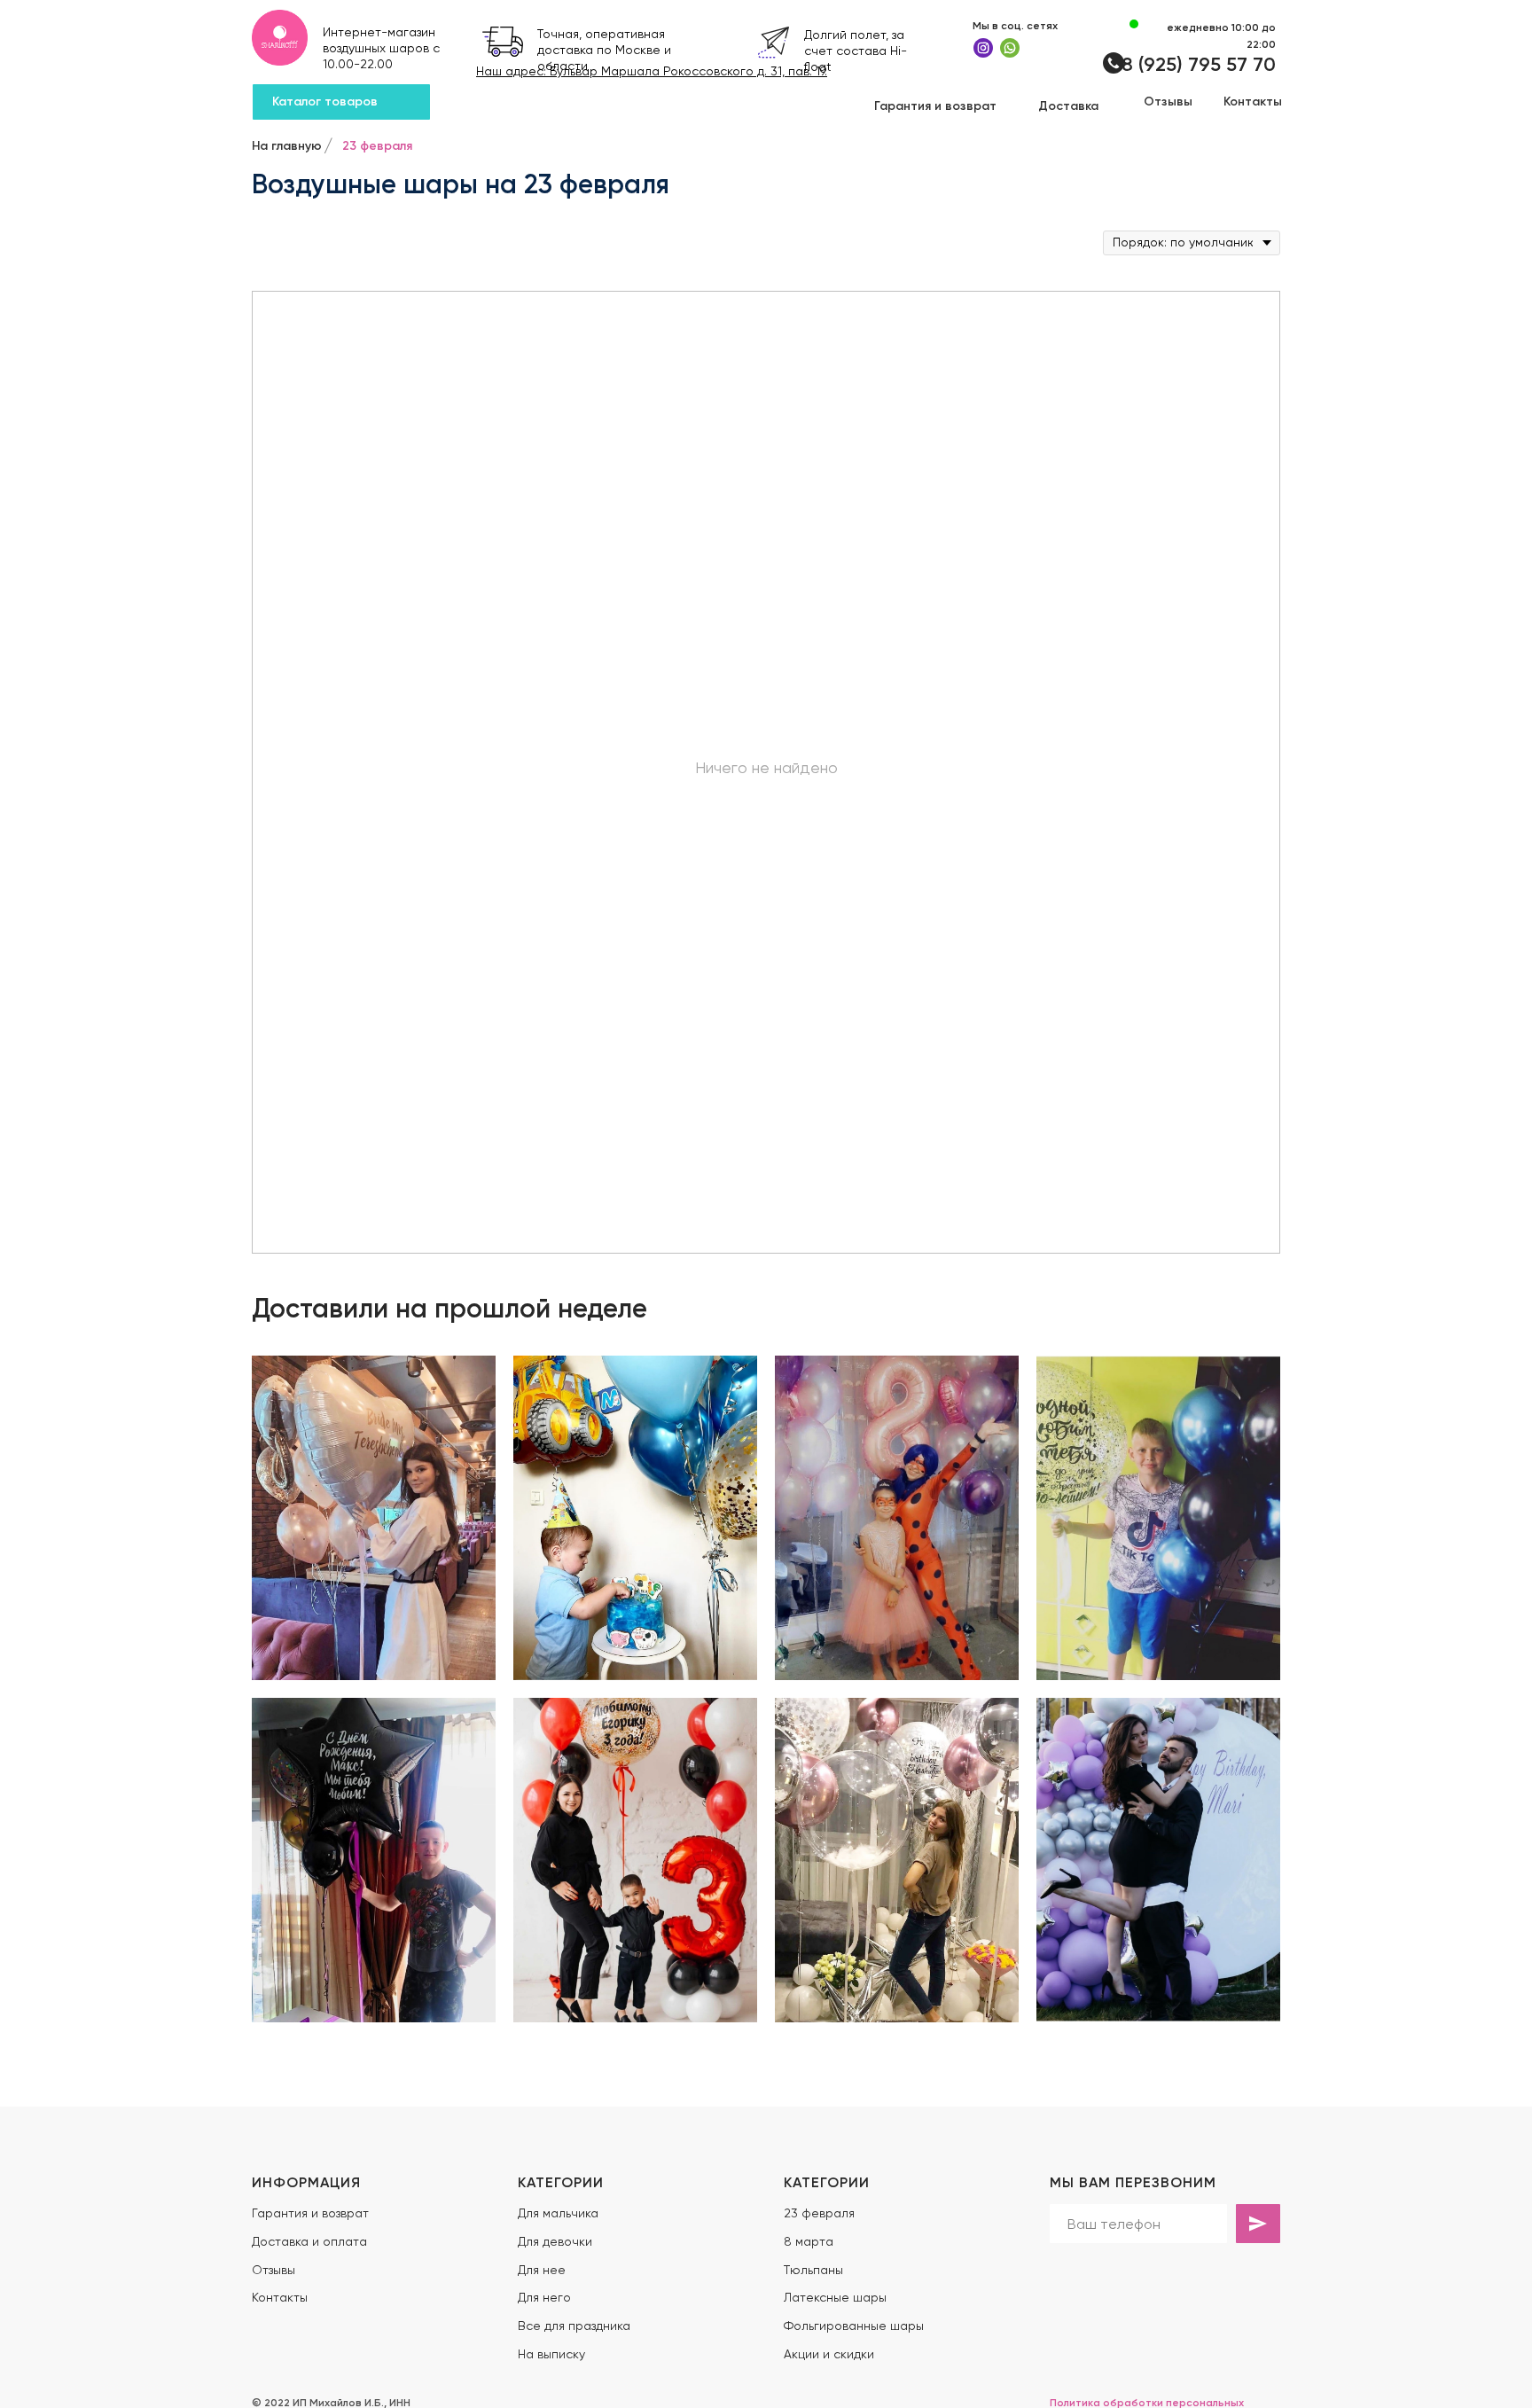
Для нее (542, 2270)
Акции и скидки (829, 2354)
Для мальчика (558, 2213)
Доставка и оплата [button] (309, 2241)
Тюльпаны (813, 2270)
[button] (935, 106)
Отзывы (274, 2270)
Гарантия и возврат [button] (310, 2213)
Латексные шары (835, 2297)
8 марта (809, 2241)
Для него (544, 2297)
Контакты (280, 2297)
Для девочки (555, 2241)
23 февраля (819, 2213)
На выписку (551, 2354)
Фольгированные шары (854, 2326)
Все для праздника (574, 2326)
